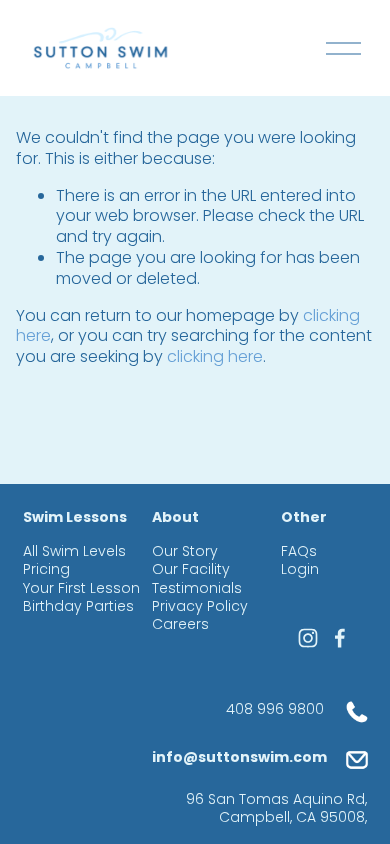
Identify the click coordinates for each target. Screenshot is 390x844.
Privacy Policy (200, 606)
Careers (180, 624)
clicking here (215, 356)
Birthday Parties (78, 606)
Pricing (46, 569)
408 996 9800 (275, 709)
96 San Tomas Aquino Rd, (276, 798)
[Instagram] (308, 638)
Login (300, 569)
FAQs (299, 551)
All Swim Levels (74, 551)
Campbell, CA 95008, (293, 817)
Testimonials (197, 588)
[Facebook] (340, 638)
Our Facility (191, 569)
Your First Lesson (81, 588)
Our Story (185, 551)
